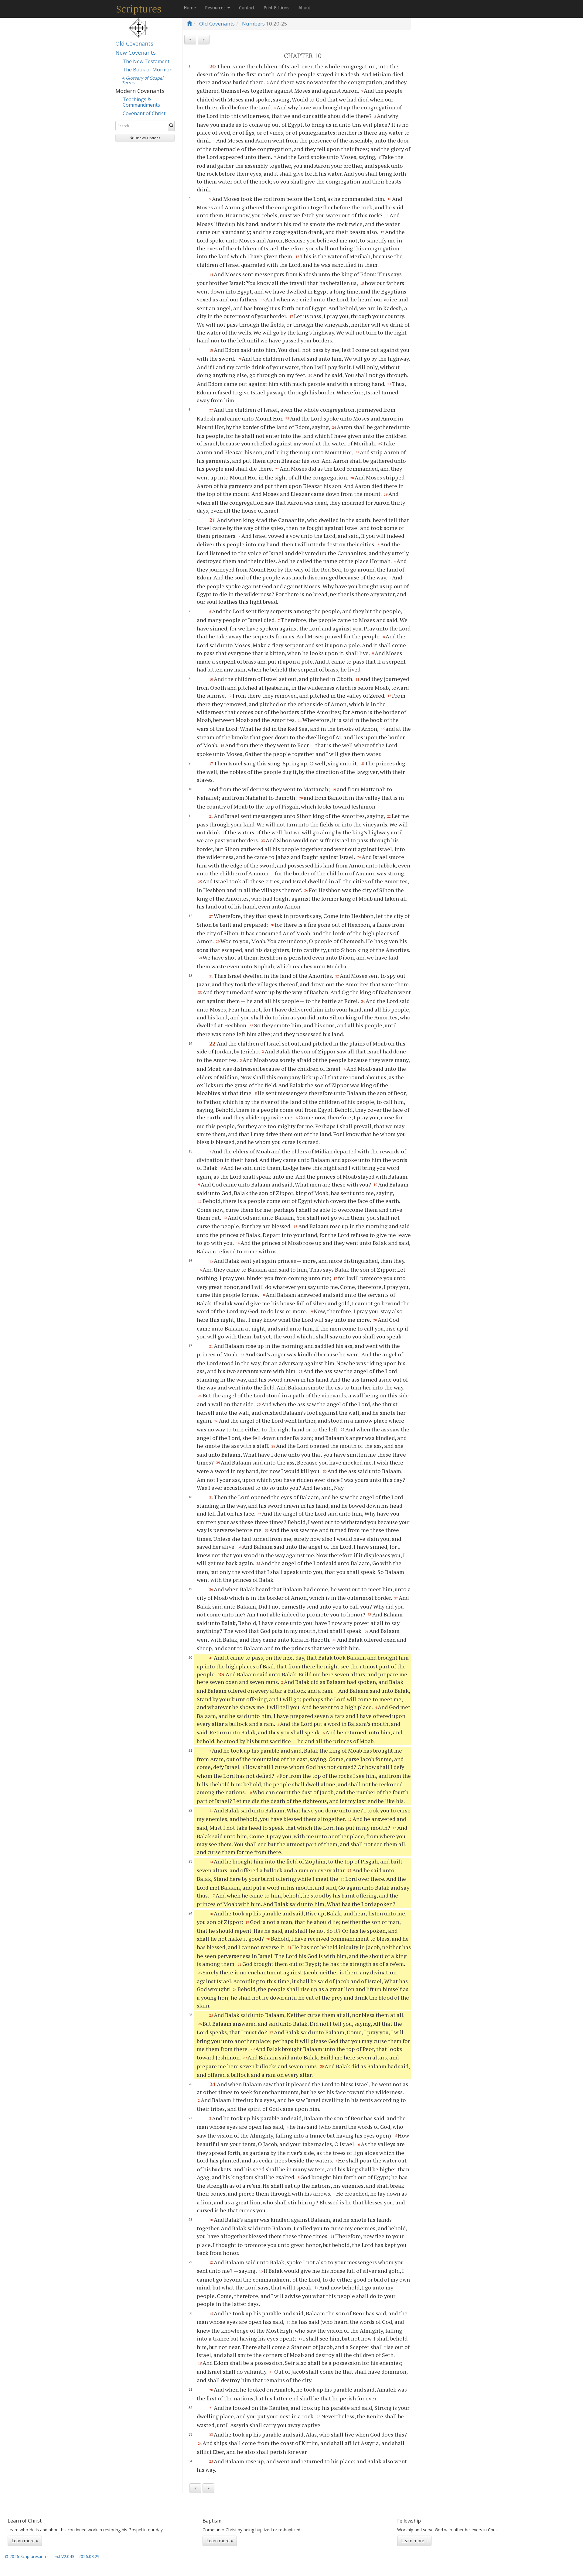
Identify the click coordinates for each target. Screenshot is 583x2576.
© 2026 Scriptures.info (26, 2556)
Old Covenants (134, 43)
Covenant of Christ (144, 113)
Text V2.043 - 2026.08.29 (76, 2556)
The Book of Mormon (148, 70)
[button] (145, 138)
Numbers (253, 24)
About (304, 7)
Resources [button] (216, 7)
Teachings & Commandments (141, 102)
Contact (247, 7)
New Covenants (136, 53)
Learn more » (25, 2541)
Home (190, 7)
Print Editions (276, 7)
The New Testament (146, 61)
